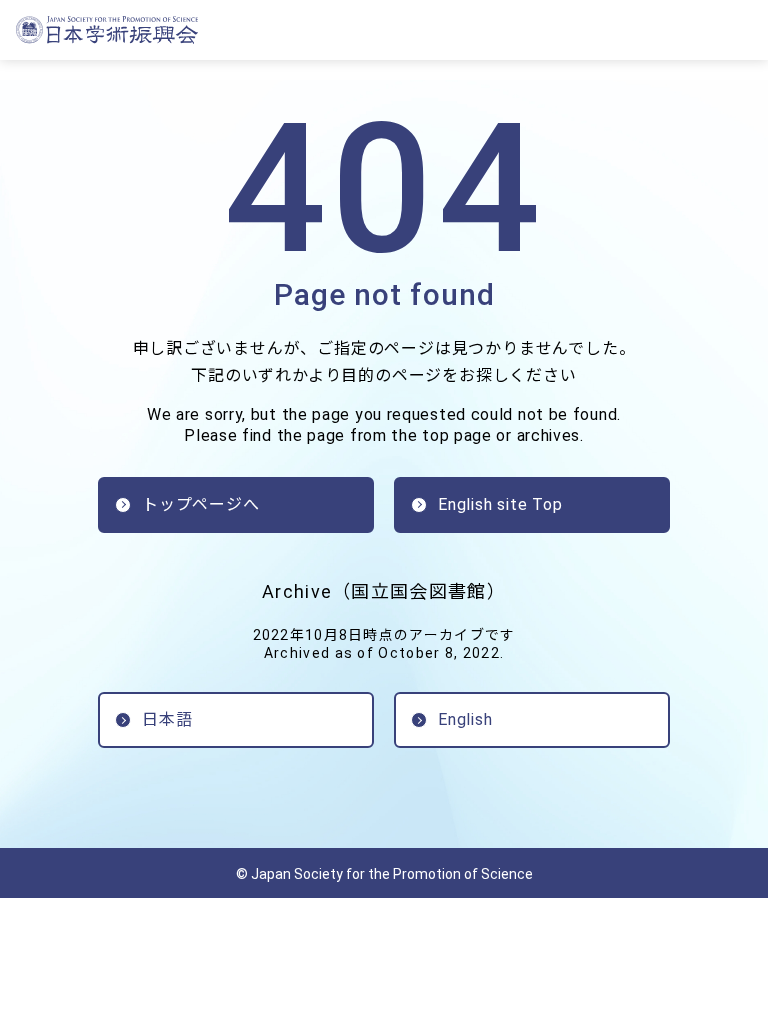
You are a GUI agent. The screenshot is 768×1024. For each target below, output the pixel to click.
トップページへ (201, 504)
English (465, 719)
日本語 (167, 719)
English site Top (500, 504)
